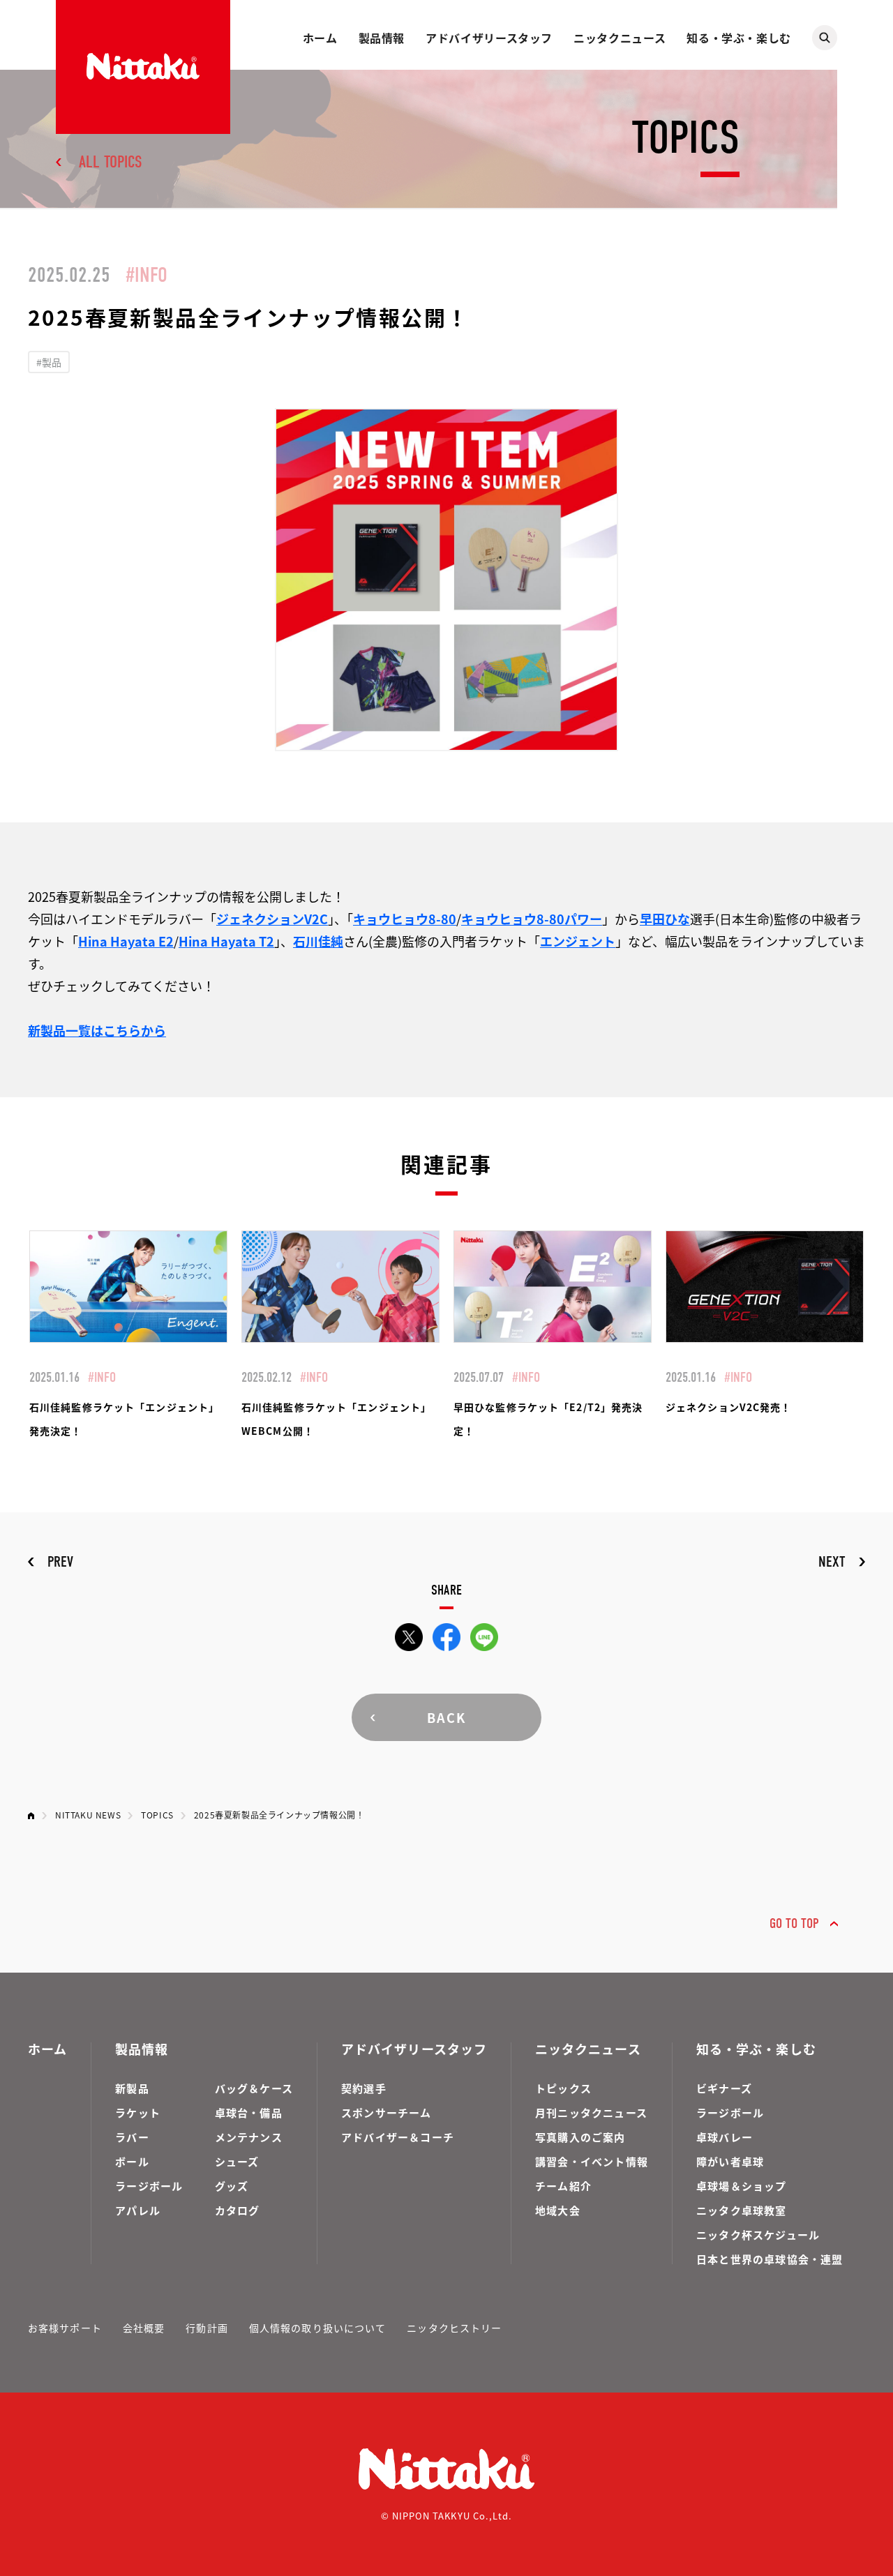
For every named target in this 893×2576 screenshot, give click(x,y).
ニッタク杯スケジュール (758, 2235)
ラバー (132, 2137)
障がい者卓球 (730, 2161)
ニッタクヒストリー (454, 2328)
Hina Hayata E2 (126, 941)
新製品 (132, 2088)
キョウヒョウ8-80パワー (532, 919)
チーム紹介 (563, 2186)
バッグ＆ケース (254, 2088)
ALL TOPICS (111, 162)
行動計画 (207, 2328)
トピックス (563, 2088)
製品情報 (382, 38)
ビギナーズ (724, 2088)
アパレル (138, 2210)
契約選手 (364, 2088)
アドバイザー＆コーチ (398, 2137)
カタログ (238, 2210)
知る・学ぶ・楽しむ (739, 38)
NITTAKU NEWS (88, 1815)
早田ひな (665, 919)
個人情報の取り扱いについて (318, 2328)
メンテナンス (249, 2137)
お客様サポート (65, 2328)
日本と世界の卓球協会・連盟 (770, 2259)
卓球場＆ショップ (742, 2186)
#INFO (147, 275)
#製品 (49, 362)
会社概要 (144, 2328)
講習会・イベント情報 (592, 2161)
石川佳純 (318, 941)
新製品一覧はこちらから (97, 1030)
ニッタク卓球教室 (742, 2210)
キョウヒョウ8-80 (405, 919)
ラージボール (149, 2186)
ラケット (138, 2112)
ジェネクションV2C (272, 919)
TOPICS (157, 1815)
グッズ (232, 2186)
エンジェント (578, 941)
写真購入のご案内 (580, 2137)
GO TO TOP (794, 1923)
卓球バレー (725, 2137)
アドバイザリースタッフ (489, 38)
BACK (446, 1717)
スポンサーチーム (387, 2112)
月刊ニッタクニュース (591, 2112)
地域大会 (558, 2210)
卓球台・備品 (249, 2112)
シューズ (237, 2161)
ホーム (320, 38)
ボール (132, 2161)
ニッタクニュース (620, 38)
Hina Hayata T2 (226, 941)
